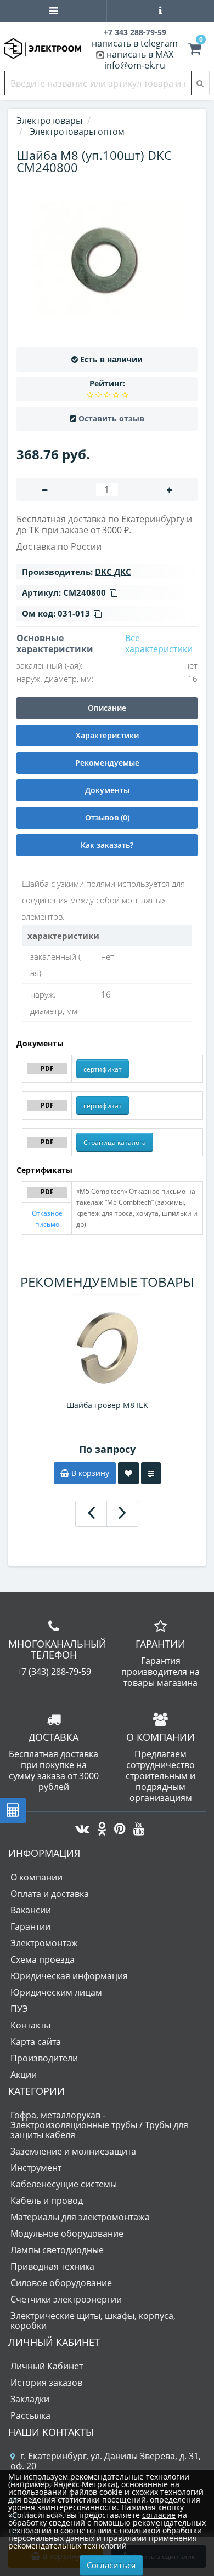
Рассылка (30, 2415)
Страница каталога (115, 1142)
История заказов (46, 2383)
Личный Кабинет (47, 2366)
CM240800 (85, 592)
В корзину (89, 1473)
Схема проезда (43, 1959)
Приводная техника (52, 2266)
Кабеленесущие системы (64, 2184)
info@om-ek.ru (135, 65)
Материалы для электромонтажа (80, 2217)
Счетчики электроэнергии (66, 2299)
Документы (107, 790)
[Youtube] (136, 1826)
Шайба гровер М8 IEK (107, 1405)
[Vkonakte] (80, 1826)
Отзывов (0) (107, 817)
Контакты (30, 2025)
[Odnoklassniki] (99, 1826)
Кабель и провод (47, 2201)
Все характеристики (159, 643)
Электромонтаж (44, 1943)
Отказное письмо (47, 1219)
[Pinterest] (117, 1826)
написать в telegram (135, 43)
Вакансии (31, 1910)
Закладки (30, 2399)
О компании (36, 1877)
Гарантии (30, 1927)
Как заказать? (107, 845)
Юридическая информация (69, 1976)
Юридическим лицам (56, 1992)
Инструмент (36, 2168)
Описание (107, 708)
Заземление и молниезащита (73, 2151)
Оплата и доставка (50, 1894)
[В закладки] (128, 1473)
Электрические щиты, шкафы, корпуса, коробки (93, 2321)
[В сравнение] (151, 1473)
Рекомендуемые (107, 763)
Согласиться (111, 2565)
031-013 (74, 613)
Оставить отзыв (111, 418)
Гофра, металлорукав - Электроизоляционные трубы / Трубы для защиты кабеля (99, 2125)
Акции (24, 2075)
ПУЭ (19, 2009)
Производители (44, 2058)
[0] (195, 50)
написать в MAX (140, 54)
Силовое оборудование (61, 2283)
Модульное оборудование (67, 2233)
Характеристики (107, 735)
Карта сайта (36, 2042)
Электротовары (49, 121)
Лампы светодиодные (57, 2250)
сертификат (103, 1069)
